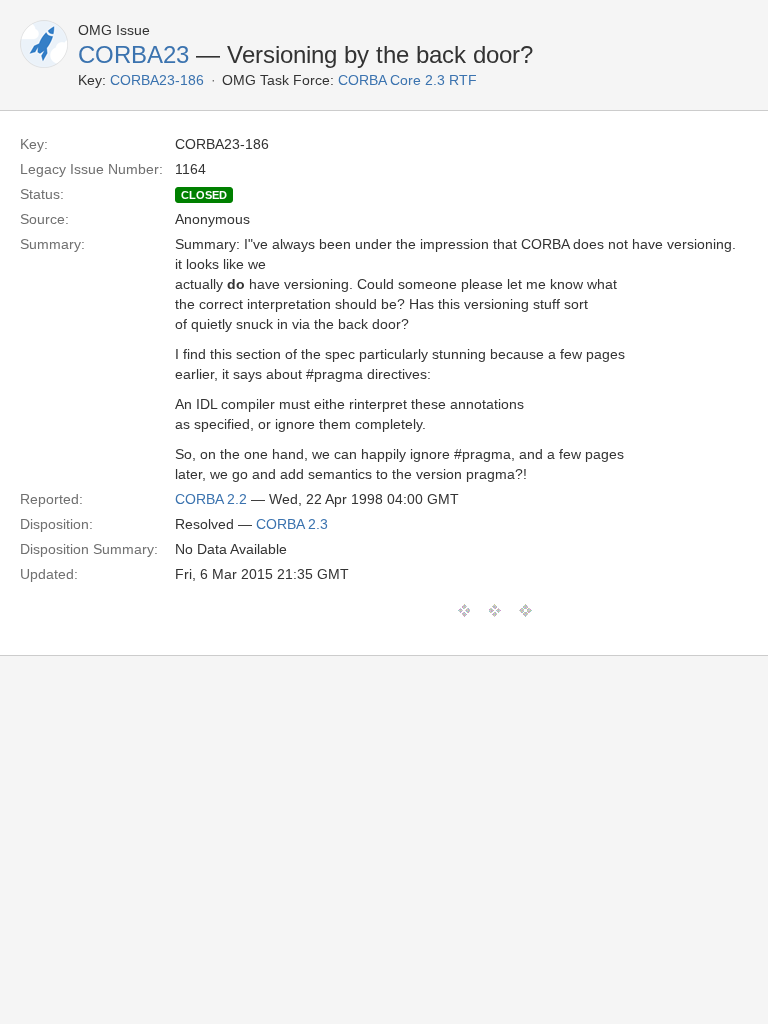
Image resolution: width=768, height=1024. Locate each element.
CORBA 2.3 (292, 524)
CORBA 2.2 (211, 499)
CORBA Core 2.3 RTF (407, 80)
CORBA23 (133, 54)
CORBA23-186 (157, 80)
